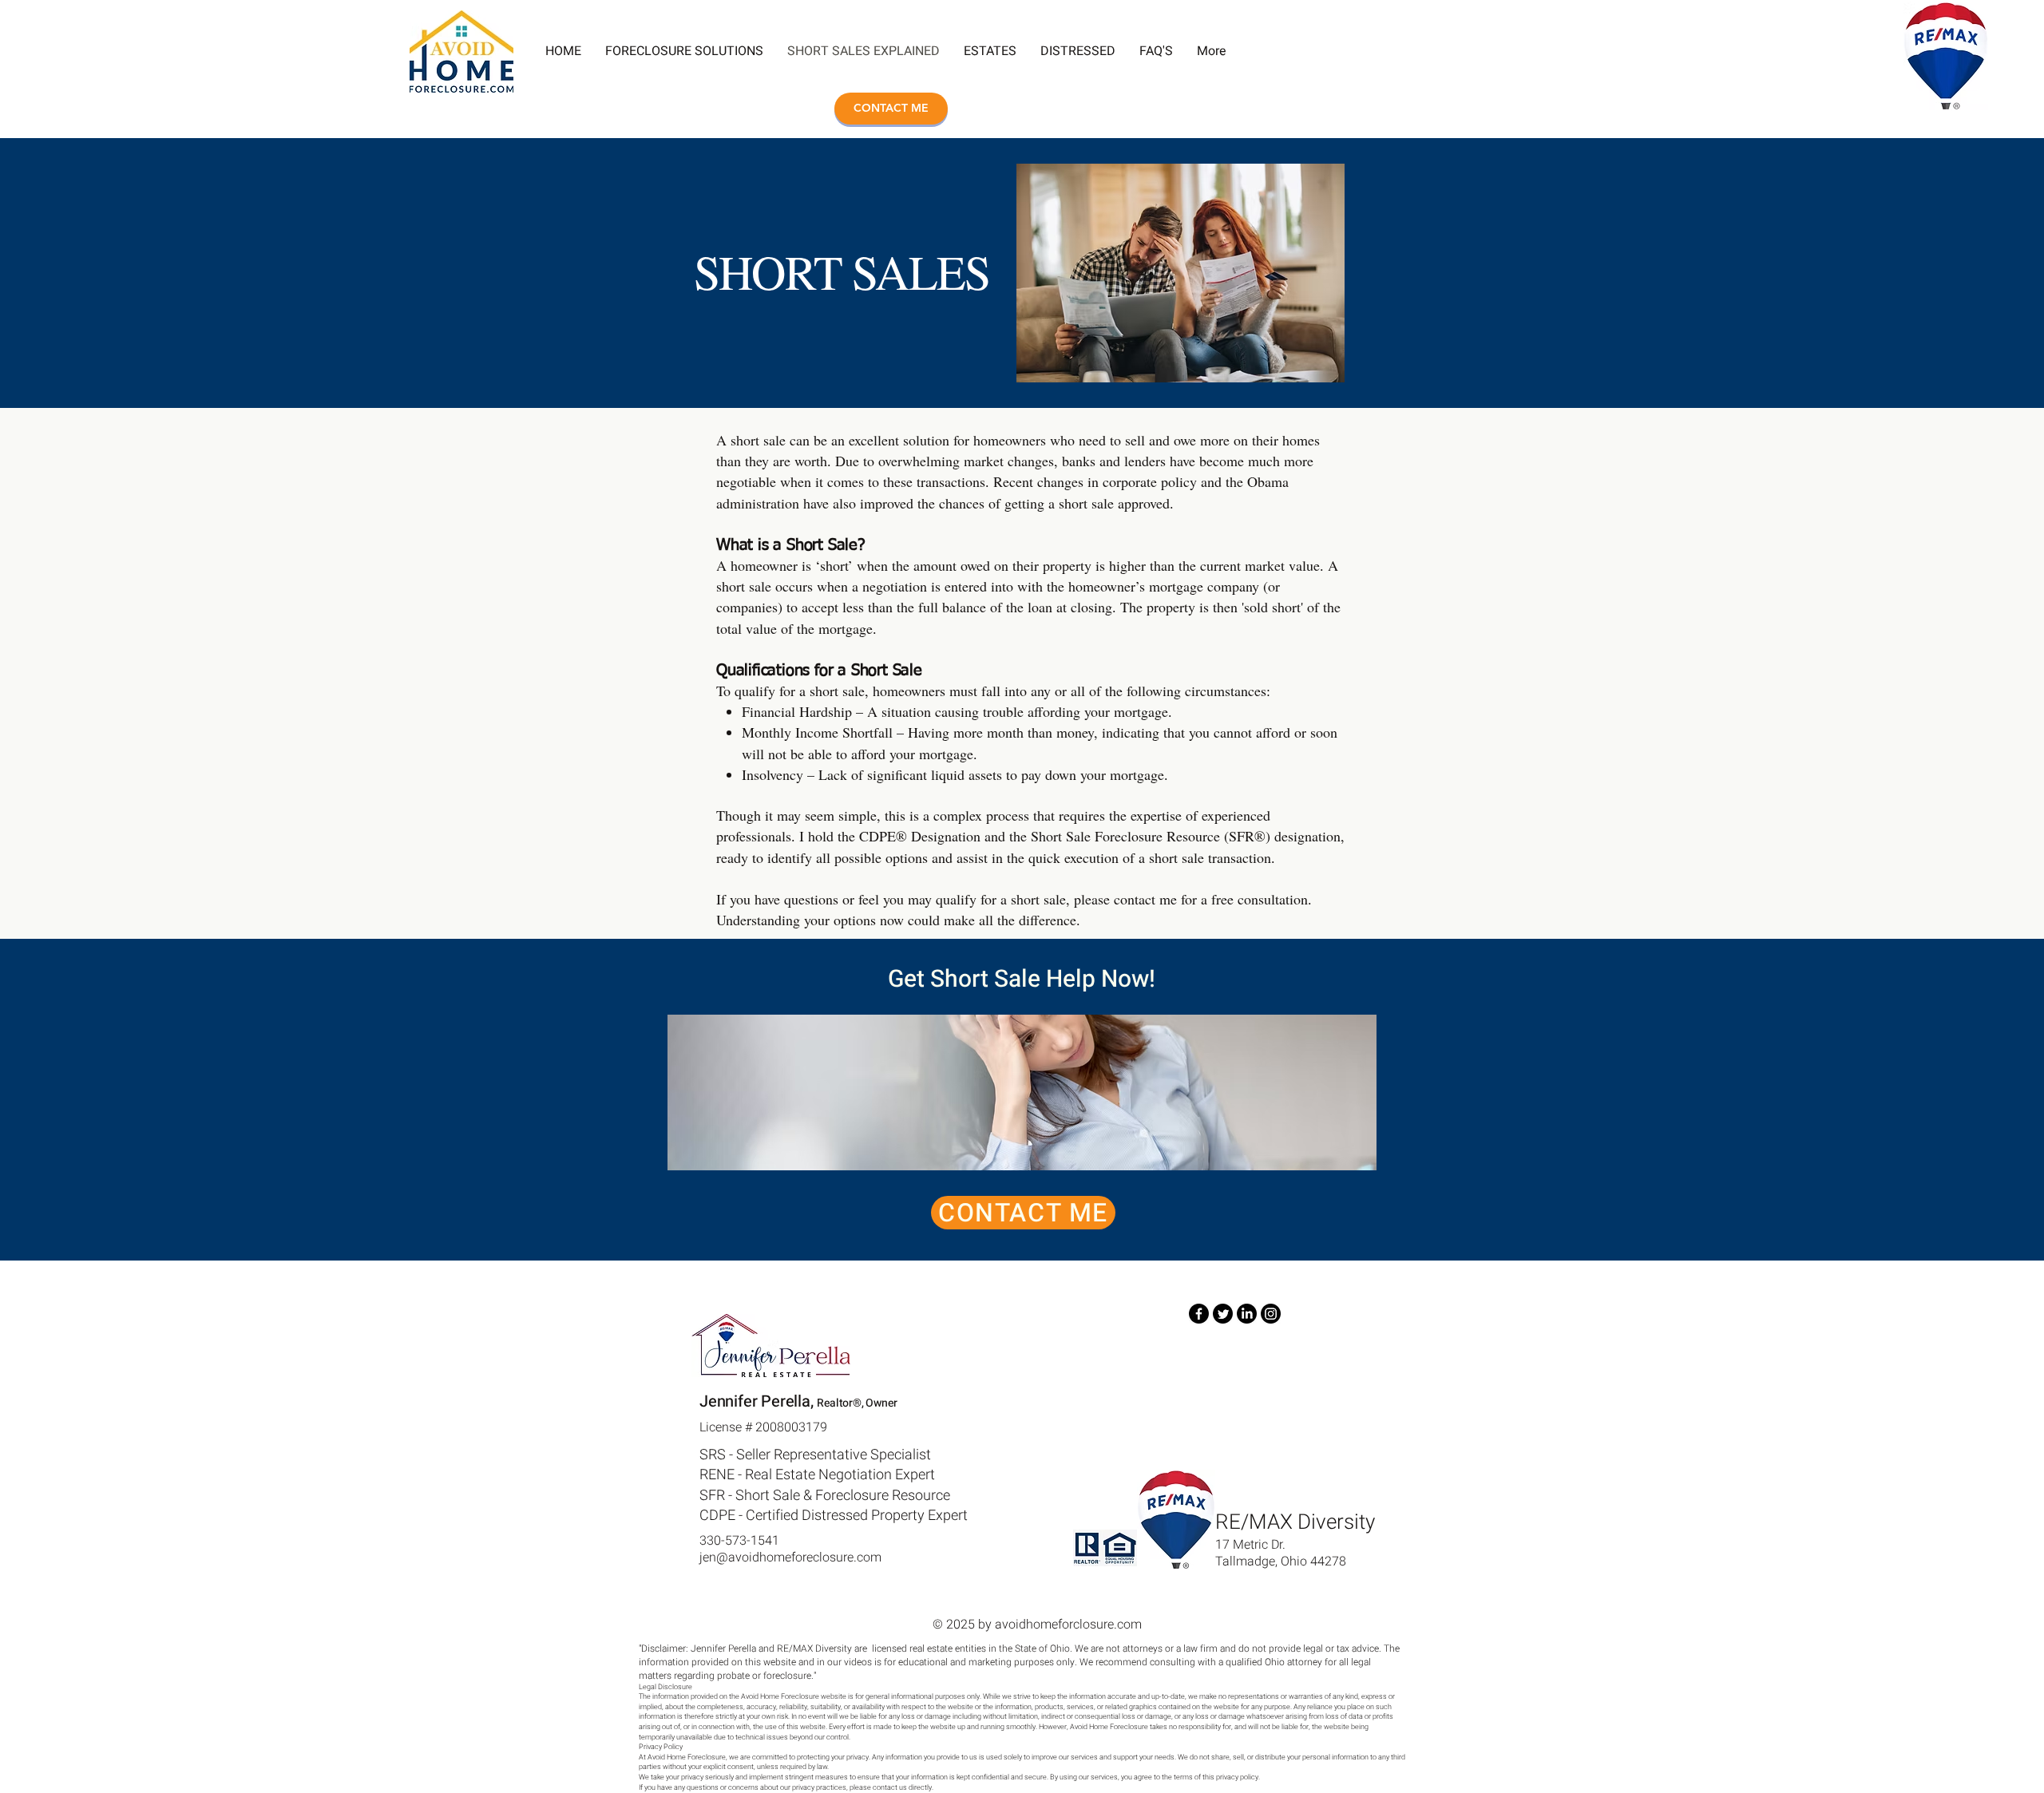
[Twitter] (1223, 1314)
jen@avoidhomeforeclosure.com (790, 1557)
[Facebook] (1199, 1314)
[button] (1156, 51)
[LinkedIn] (1247, 1314)
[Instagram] (1271, 1314)
